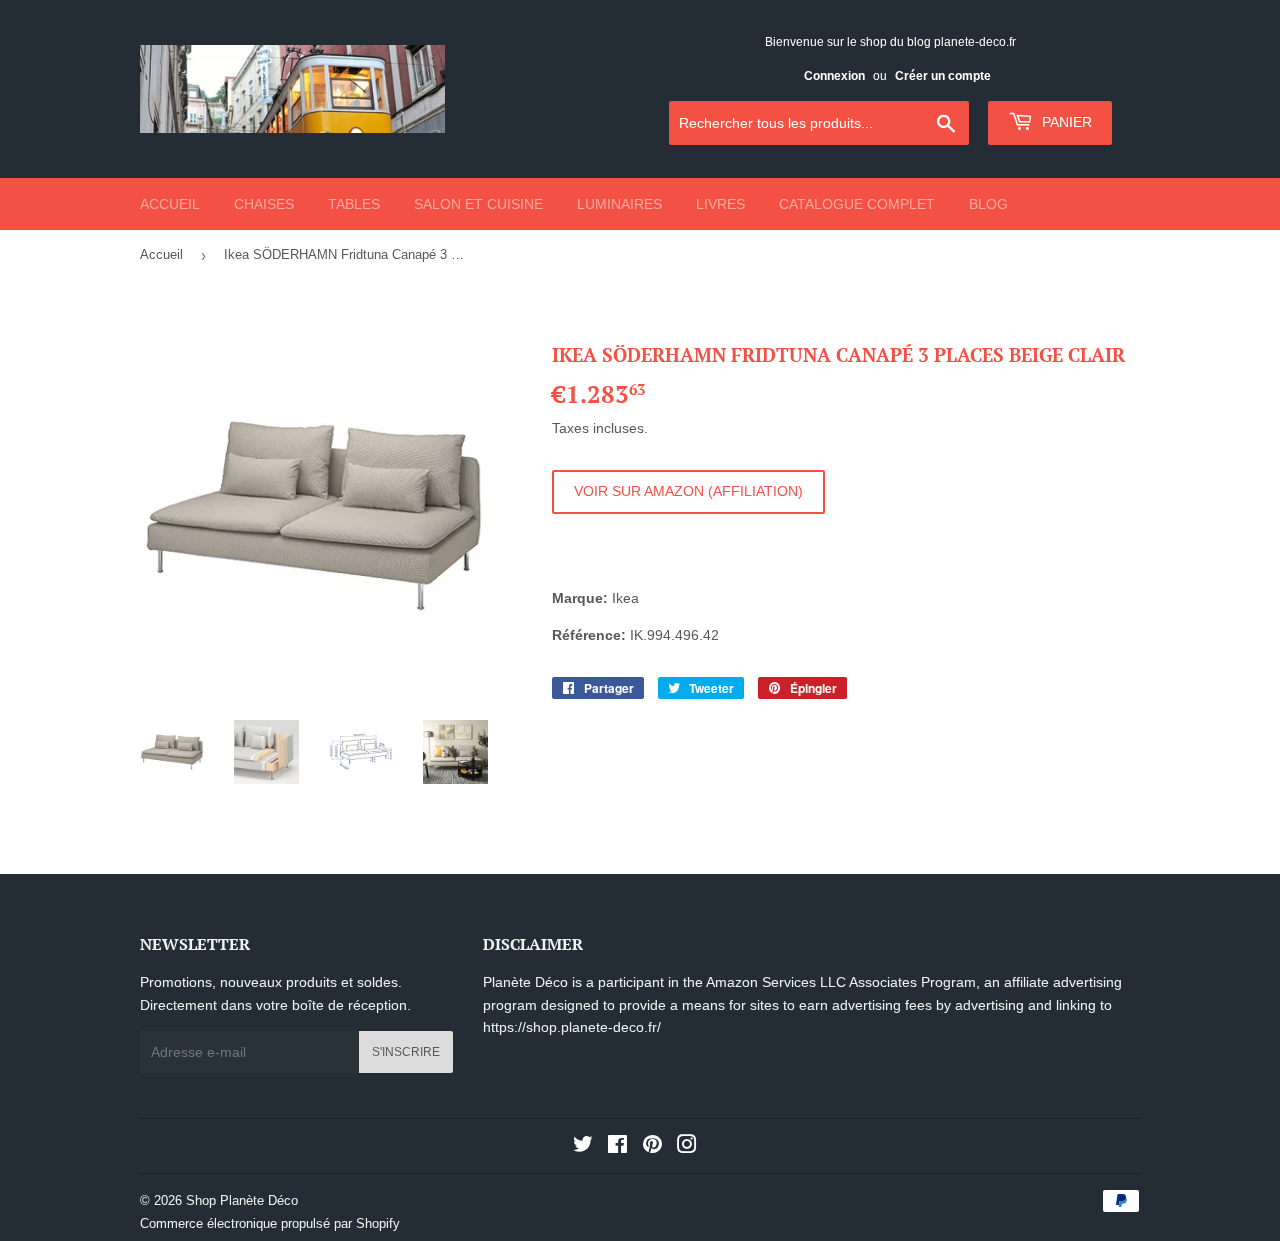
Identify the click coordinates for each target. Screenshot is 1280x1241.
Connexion (834, 76)
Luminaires (619, 204)
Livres (720, 204)
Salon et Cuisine (478, 204)
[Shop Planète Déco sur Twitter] (583, 1147)
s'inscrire (406, 1052)
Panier (1065, 122)
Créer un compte (943, 76)
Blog (988, 204)
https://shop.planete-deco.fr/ (572, 1027)
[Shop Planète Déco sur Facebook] (617, 1147)
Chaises (264, 204)
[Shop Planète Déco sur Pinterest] (652, 1147)
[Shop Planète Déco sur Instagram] (687, 1147)
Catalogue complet (857, 204)
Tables (354, 204)
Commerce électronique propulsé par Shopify (270, 1223)
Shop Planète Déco (242, 1200)
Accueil (170, 204)
